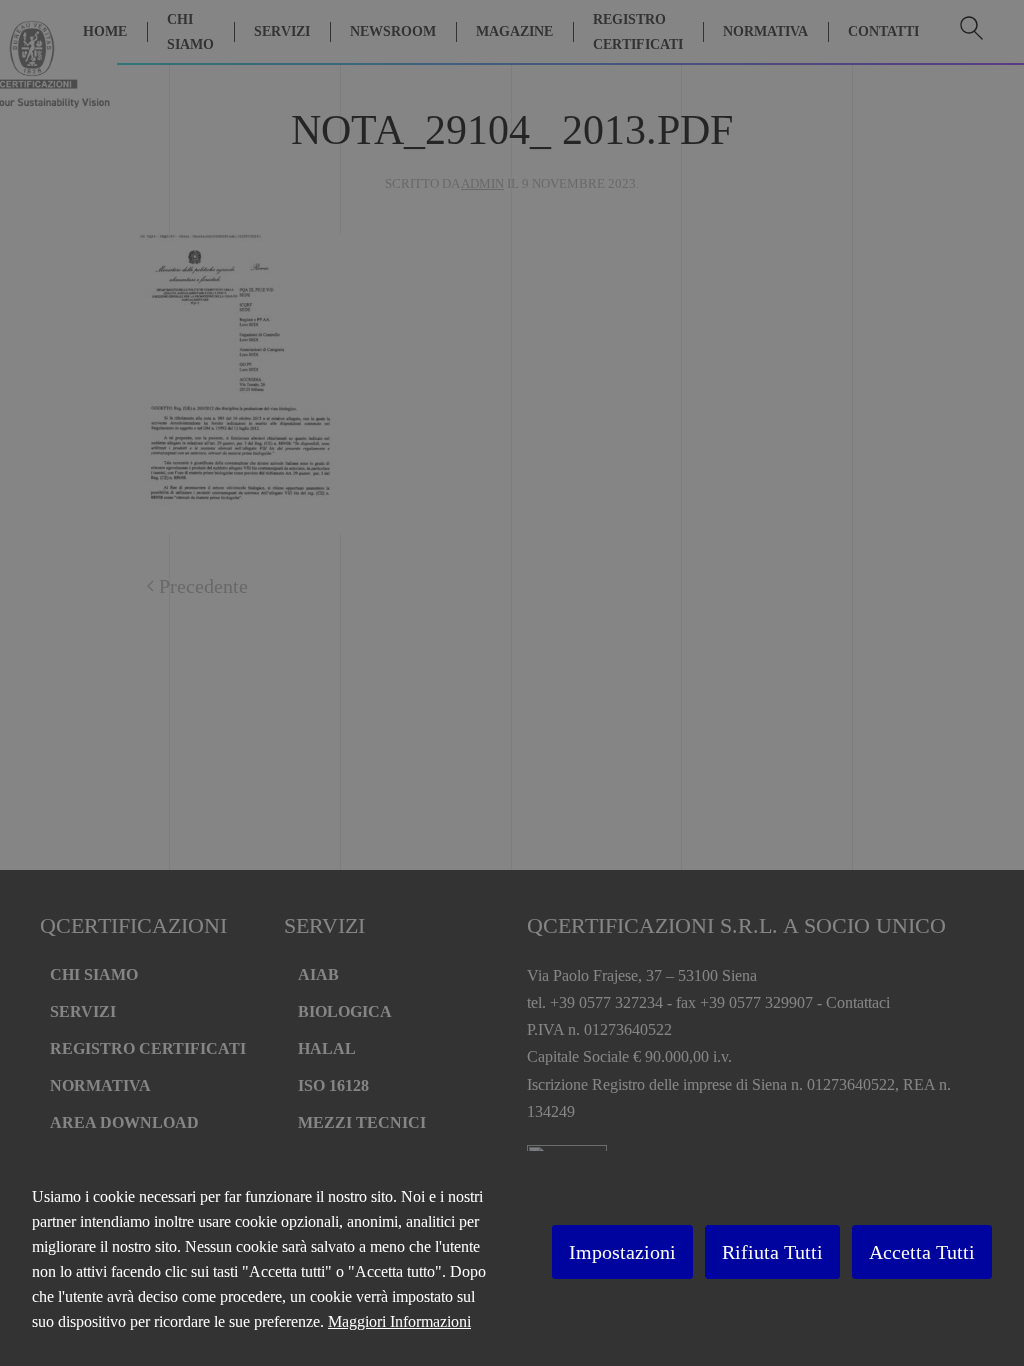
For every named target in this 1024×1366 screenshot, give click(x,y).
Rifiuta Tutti (772, 1252)
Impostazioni (622, 1252)
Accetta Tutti (922, 1252)
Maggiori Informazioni (399, 1321)
